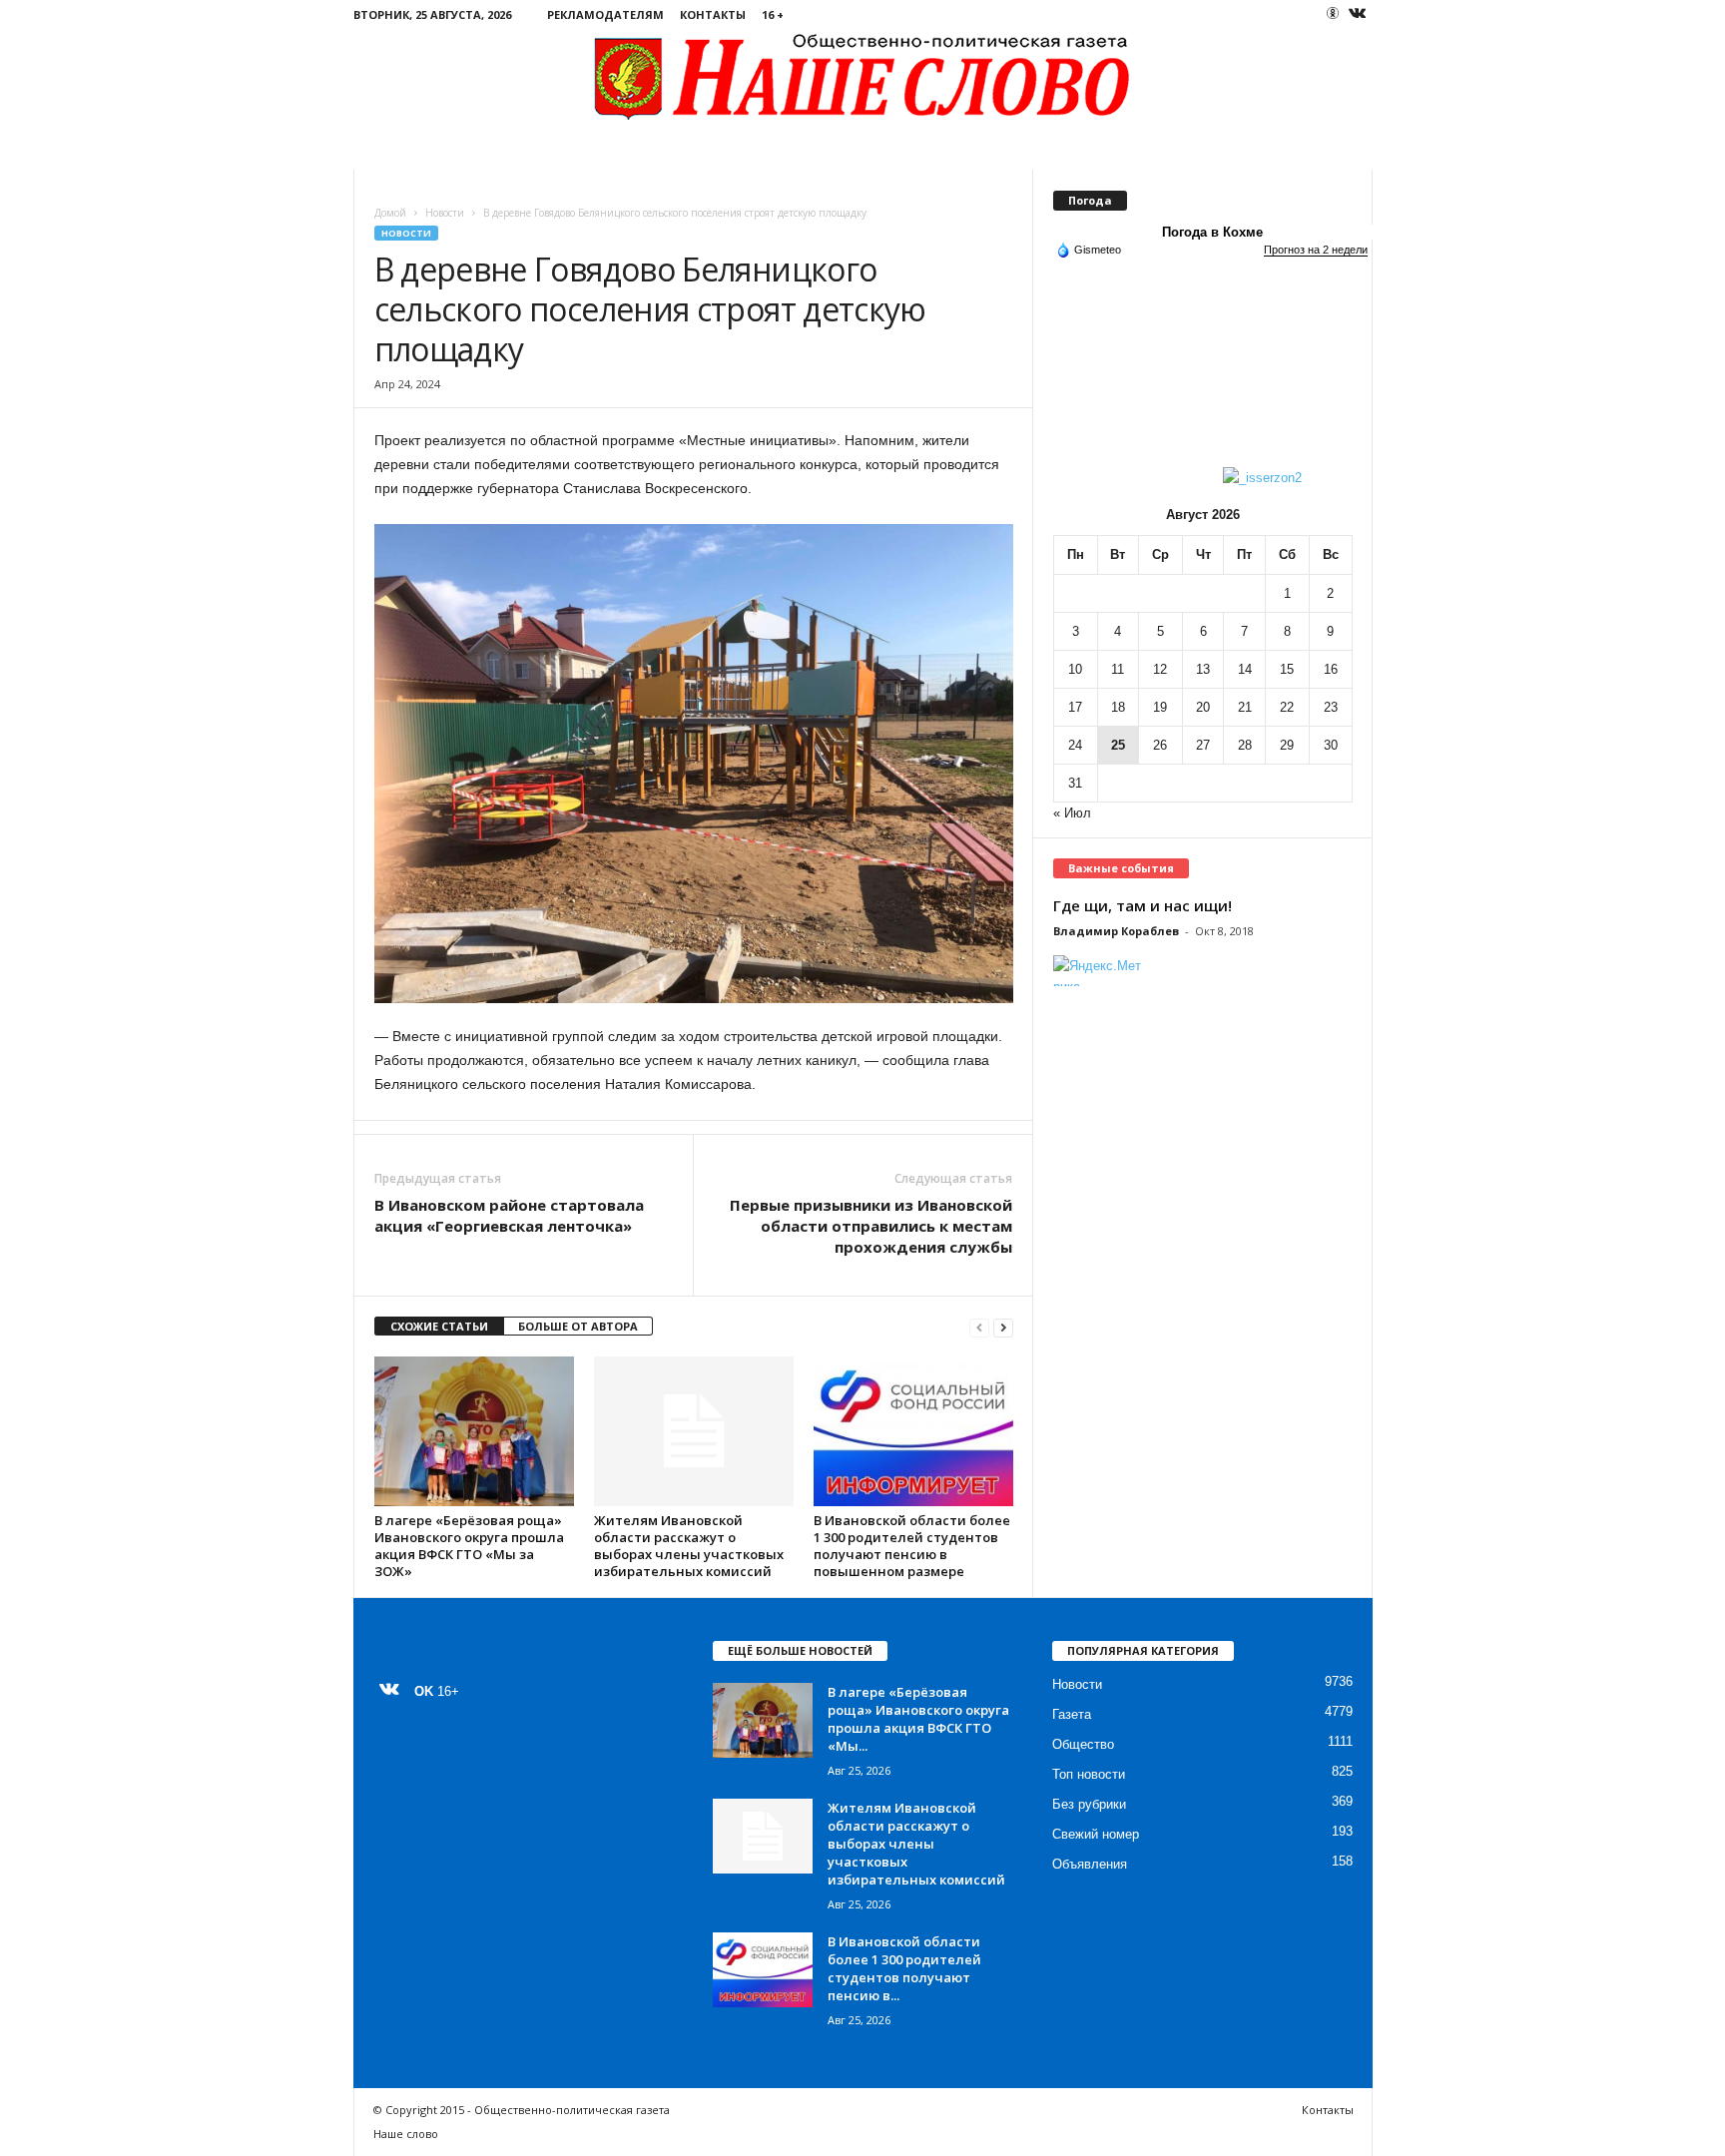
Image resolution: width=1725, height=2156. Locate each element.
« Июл (1072, 813)
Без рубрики (1089, 1804)
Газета (1072, 1714)
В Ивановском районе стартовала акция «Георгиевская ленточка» (509, 1215)
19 (1160, 707)
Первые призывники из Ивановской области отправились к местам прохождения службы (871, 1226)
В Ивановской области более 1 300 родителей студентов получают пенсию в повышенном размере (912, 1546)
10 (1075, 669)
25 (1118, 745)
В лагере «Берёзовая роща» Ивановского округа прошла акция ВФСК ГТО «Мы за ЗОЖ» (469, 1546)
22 (1287, 707)
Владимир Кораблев (1116, 931)
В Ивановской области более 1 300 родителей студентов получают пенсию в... (904, 1968)
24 (1075, 745)
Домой (390, 213)
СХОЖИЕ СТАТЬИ (439, 1326)
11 (1118, 669)
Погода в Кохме (1212, 232)
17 (1075, 707)
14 (1245, 669)
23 (1331, 707)
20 (1203, 707)
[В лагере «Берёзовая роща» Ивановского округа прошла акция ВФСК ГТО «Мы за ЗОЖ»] (474, 1431)
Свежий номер (1096, 1834)
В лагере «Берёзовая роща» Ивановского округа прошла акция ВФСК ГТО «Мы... (918, 1719)
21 (1245, 707)
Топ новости (1089, 1774)
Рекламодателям (605, 14)
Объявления (1090, 1864)
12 (1160, 669)
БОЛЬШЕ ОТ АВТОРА (578, 1326)
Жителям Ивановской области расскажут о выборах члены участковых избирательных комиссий (689, 1546)
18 (1118, 707)
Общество (1083, 1744)
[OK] (1333, 13)
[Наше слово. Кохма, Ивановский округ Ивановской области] (863, 75)
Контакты (713, 14)
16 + (773, 14)
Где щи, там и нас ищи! (1143, 905)
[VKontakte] (1358, 14)
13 (1203, 669)
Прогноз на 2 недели (1316, 250)
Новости (445, 213)
